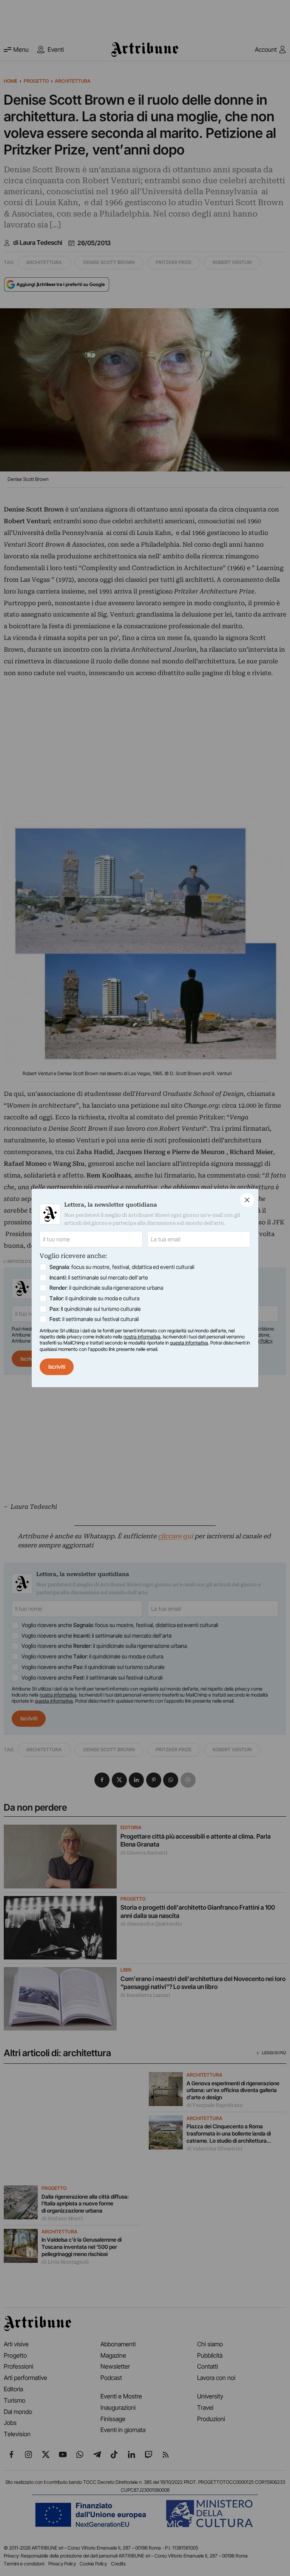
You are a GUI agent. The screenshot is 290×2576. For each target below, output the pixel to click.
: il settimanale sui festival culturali (94, 1319)
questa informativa (189, 1343)
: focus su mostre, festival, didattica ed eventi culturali (122, 1267)
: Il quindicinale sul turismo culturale (95, 1309)
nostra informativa (142, 1337)
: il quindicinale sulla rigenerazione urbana (106, 1288)
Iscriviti (57, 1367)
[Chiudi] (247, 1200)
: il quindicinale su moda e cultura (94, 1298)
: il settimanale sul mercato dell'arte (99, 1277)
